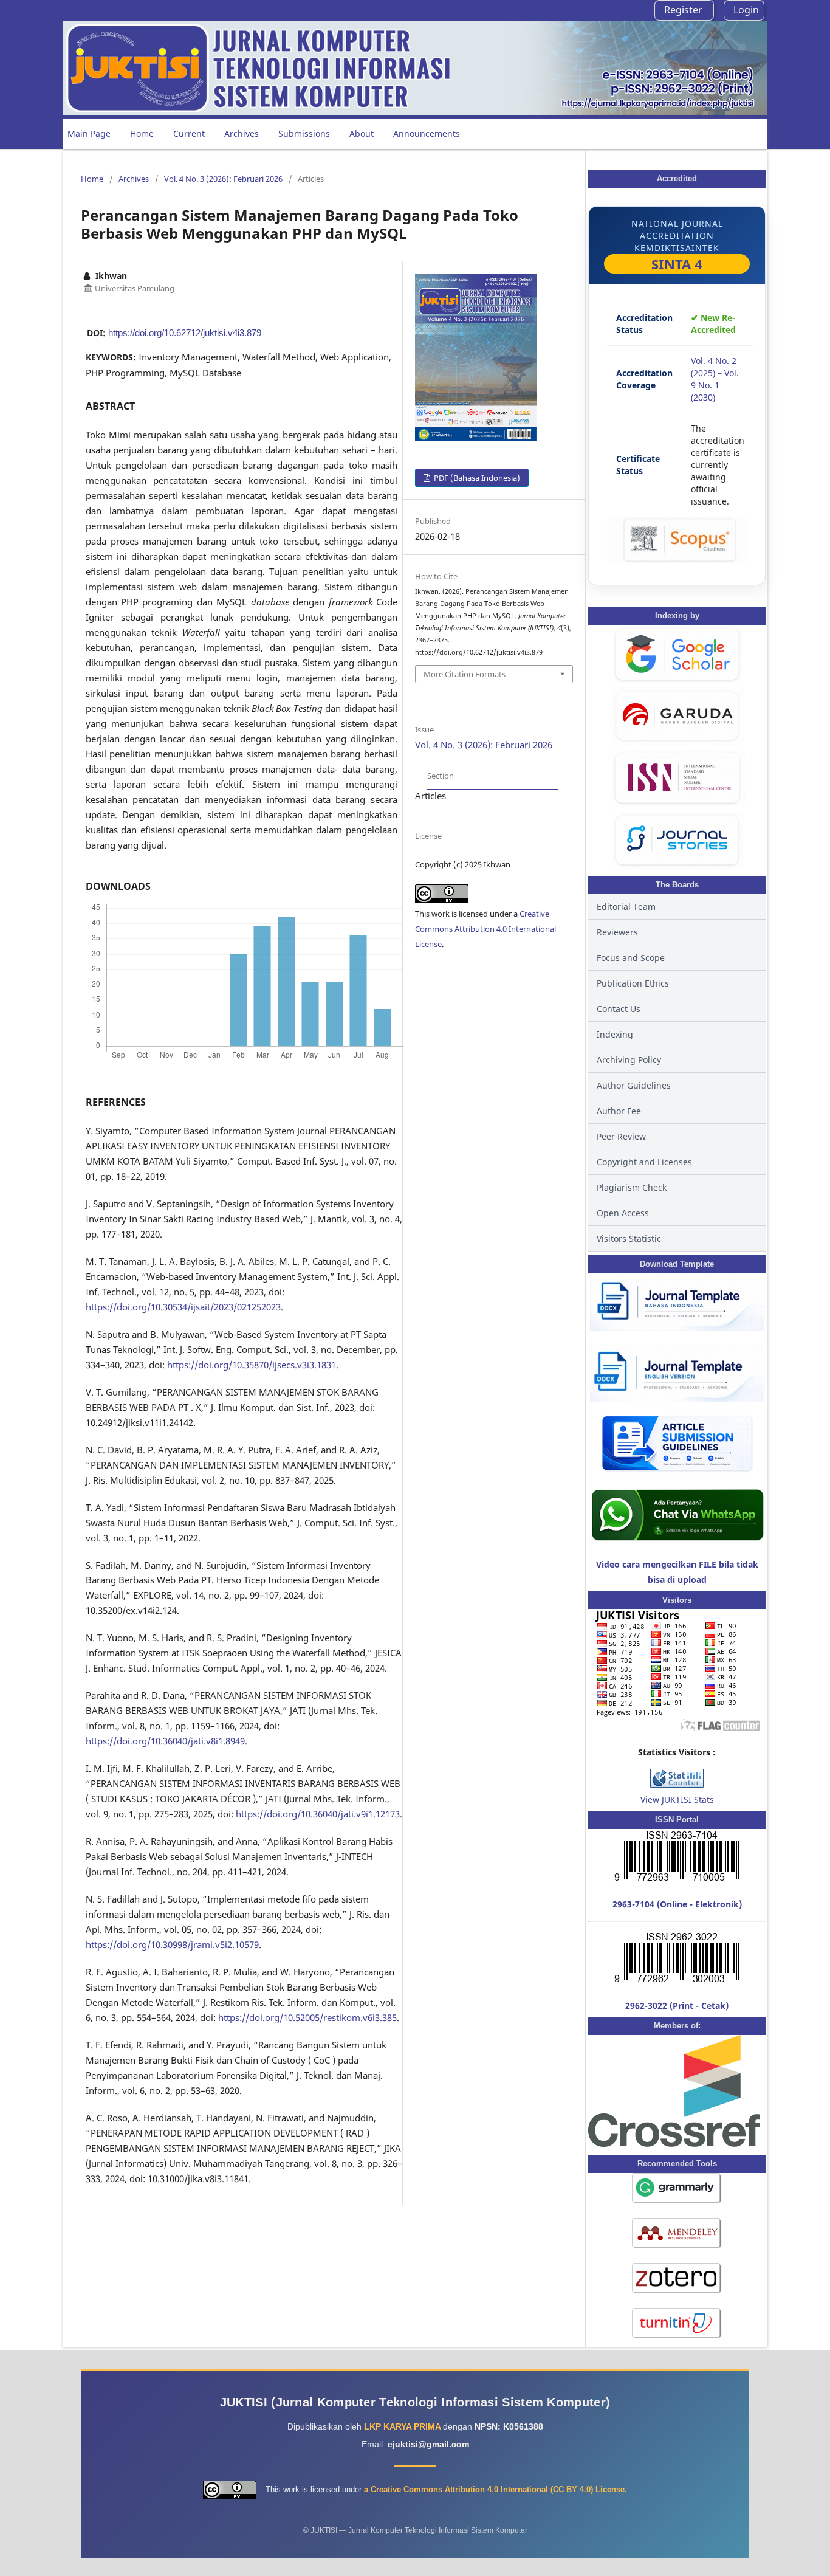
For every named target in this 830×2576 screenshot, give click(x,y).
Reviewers (617, 932)
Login (746, 10)
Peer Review (621, 1136)
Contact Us (619, 1009)
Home (142, 133)
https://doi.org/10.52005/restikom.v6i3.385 (307, 2017)
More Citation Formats (465, 674)
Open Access (623, 1213)
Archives (242, 133)
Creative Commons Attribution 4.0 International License (485, 929)
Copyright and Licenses (644, 1162)
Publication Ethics (633, 983)
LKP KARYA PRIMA (403, 2426)
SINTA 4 (677, 264)
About (362, 133)
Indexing (615, 1034)
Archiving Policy (629, 1060)
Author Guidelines (634, 1085)
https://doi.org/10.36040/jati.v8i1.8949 (165, 1741)
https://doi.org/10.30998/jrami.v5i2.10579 (172, 1944)
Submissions (304, 133)
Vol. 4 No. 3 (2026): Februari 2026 (223, 179)
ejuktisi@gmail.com (428, 2444)
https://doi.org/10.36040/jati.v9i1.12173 (318, 1814)
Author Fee (619, 1111)
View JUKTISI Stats (677, 1799)
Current (189, 133)
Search (744, 133)
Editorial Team (626, 907)
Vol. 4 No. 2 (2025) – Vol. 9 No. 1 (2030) (715, 379)
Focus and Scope (631, 958)
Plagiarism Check (632, 1187)
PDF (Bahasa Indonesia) (476, 478)
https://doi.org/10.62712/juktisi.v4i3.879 (185, 333)
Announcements (427, 133)
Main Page (89, 133)
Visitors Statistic (629, 1238)
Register (683, 10)
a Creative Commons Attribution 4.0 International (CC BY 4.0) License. (496, 2489)
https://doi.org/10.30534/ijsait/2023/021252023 (183, 1307)
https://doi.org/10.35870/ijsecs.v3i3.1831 (252, 1365)
